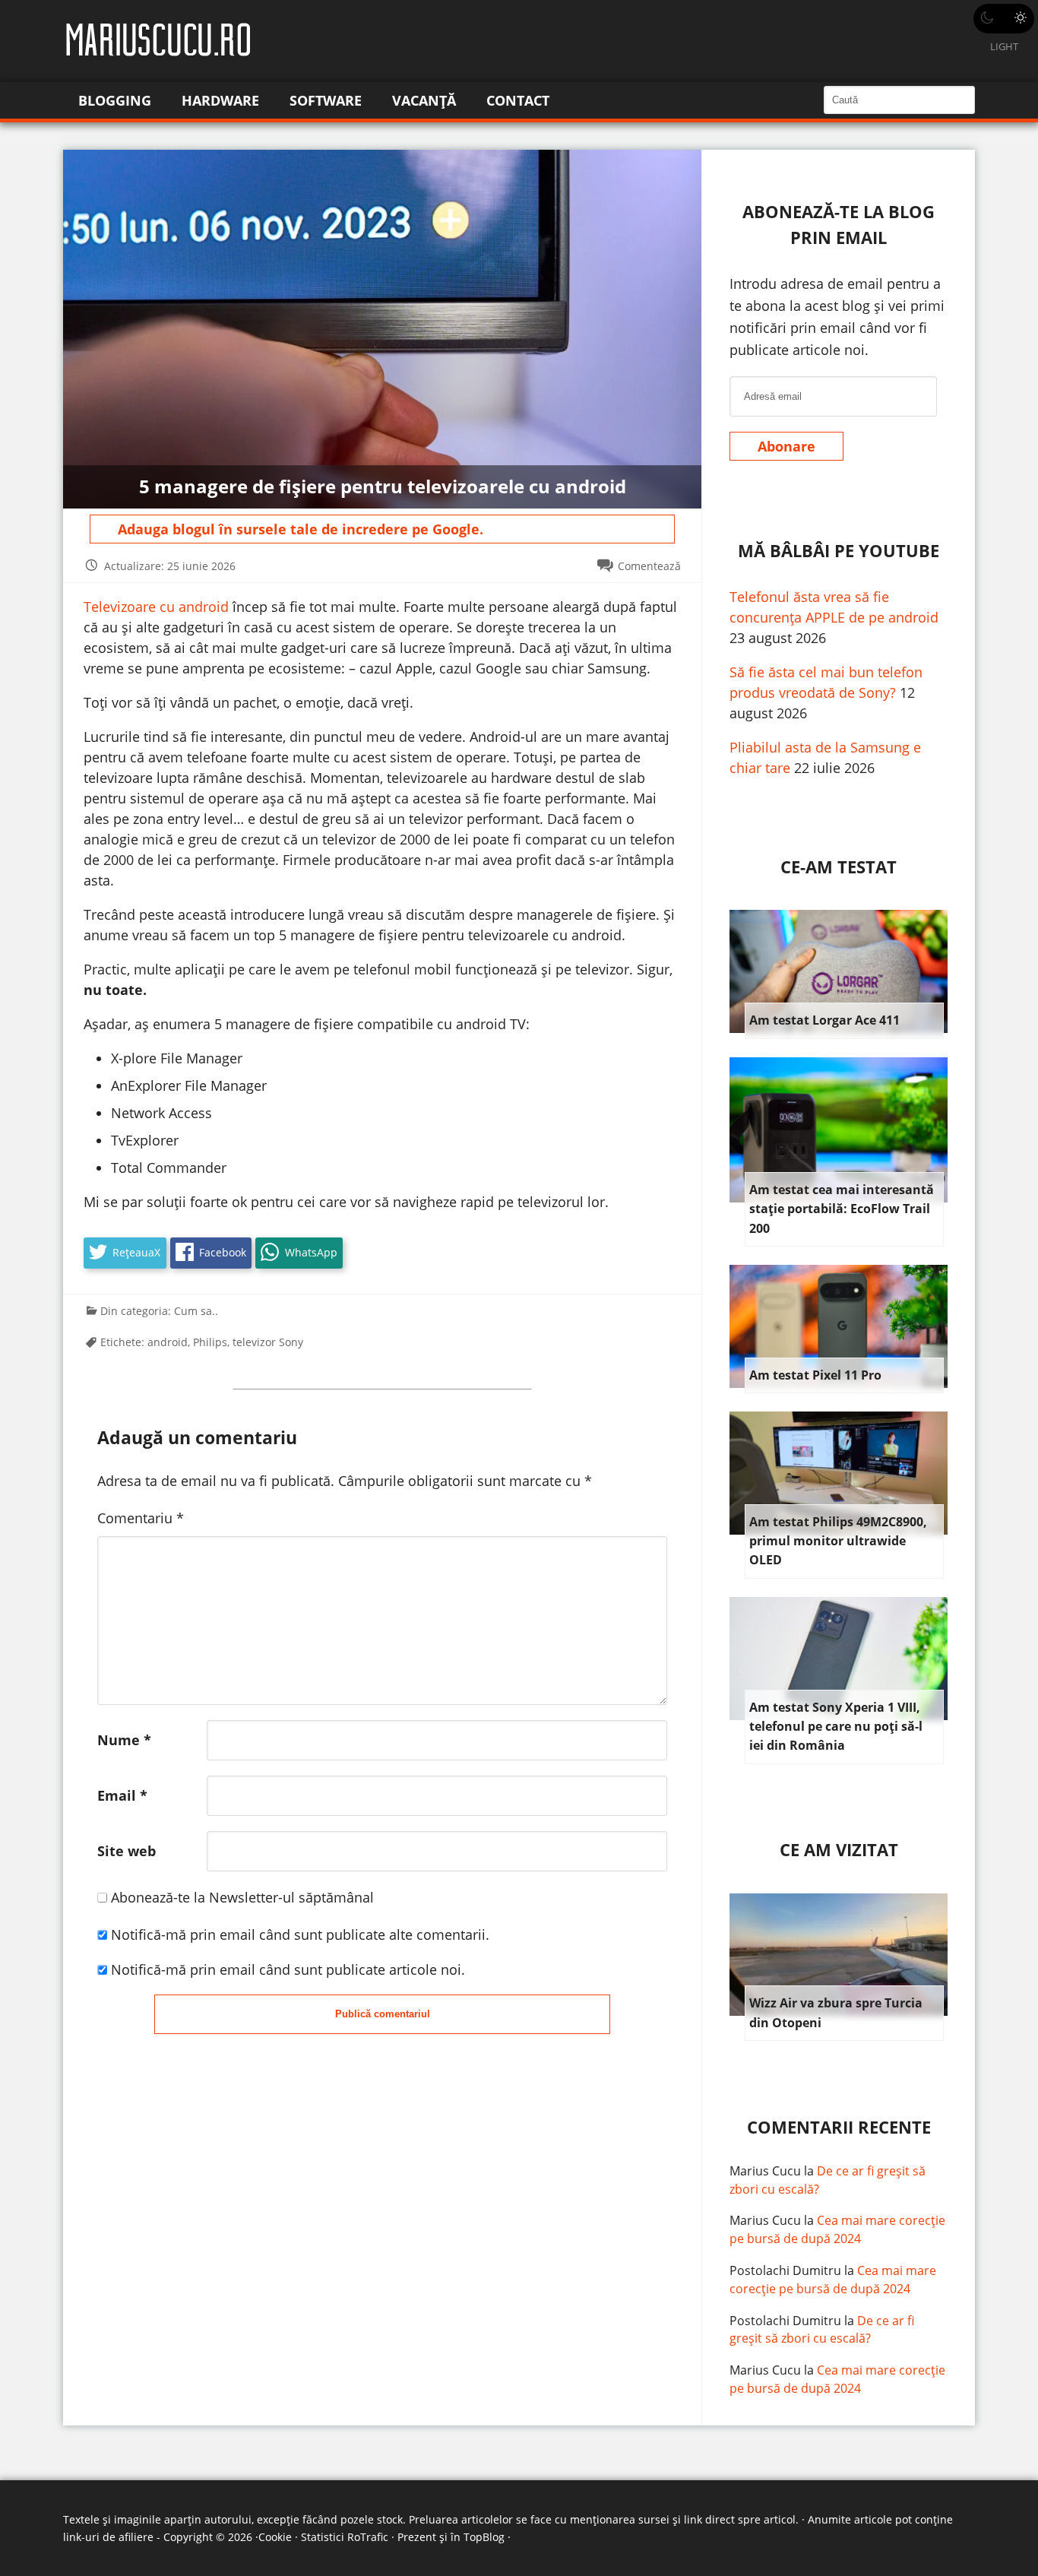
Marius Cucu (765, 2171)
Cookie (275, 2537)
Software (326, 100)
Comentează (649, 566)
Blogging (115, 100)
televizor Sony (268, 1342)
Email (122, 1795)
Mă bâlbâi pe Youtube (839, 551)
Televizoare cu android (156, 607)
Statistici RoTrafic (345, 2537)
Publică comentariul (383, 2014)
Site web (127, 1851)
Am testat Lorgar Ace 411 (824, 1020)
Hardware (220, 100)
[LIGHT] (1004, 19)
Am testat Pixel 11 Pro (815, 1375)
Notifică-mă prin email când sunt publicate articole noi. (288, 1969)
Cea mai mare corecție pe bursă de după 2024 (837, 2229)
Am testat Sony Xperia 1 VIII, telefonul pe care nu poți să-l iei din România (836, 1727)
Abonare (786, 446)
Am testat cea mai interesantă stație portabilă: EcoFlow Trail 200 (842, 1209)
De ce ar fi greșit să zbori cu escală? (822, 2330)
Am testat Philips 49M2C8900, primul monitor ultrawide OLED (838, 1541)
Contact (518, 100)
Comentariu (141, 1518)
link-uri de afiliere (108, 2537)
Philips (210, 1342)
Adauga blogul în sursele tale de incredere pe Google (299, 529)
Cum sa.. (196, 1311)
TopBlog (484, 2537)
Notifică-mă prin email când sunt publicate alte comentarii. (300, 1934)
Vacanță (424, 100)
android (168, 1342)
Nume (124, 1740)
